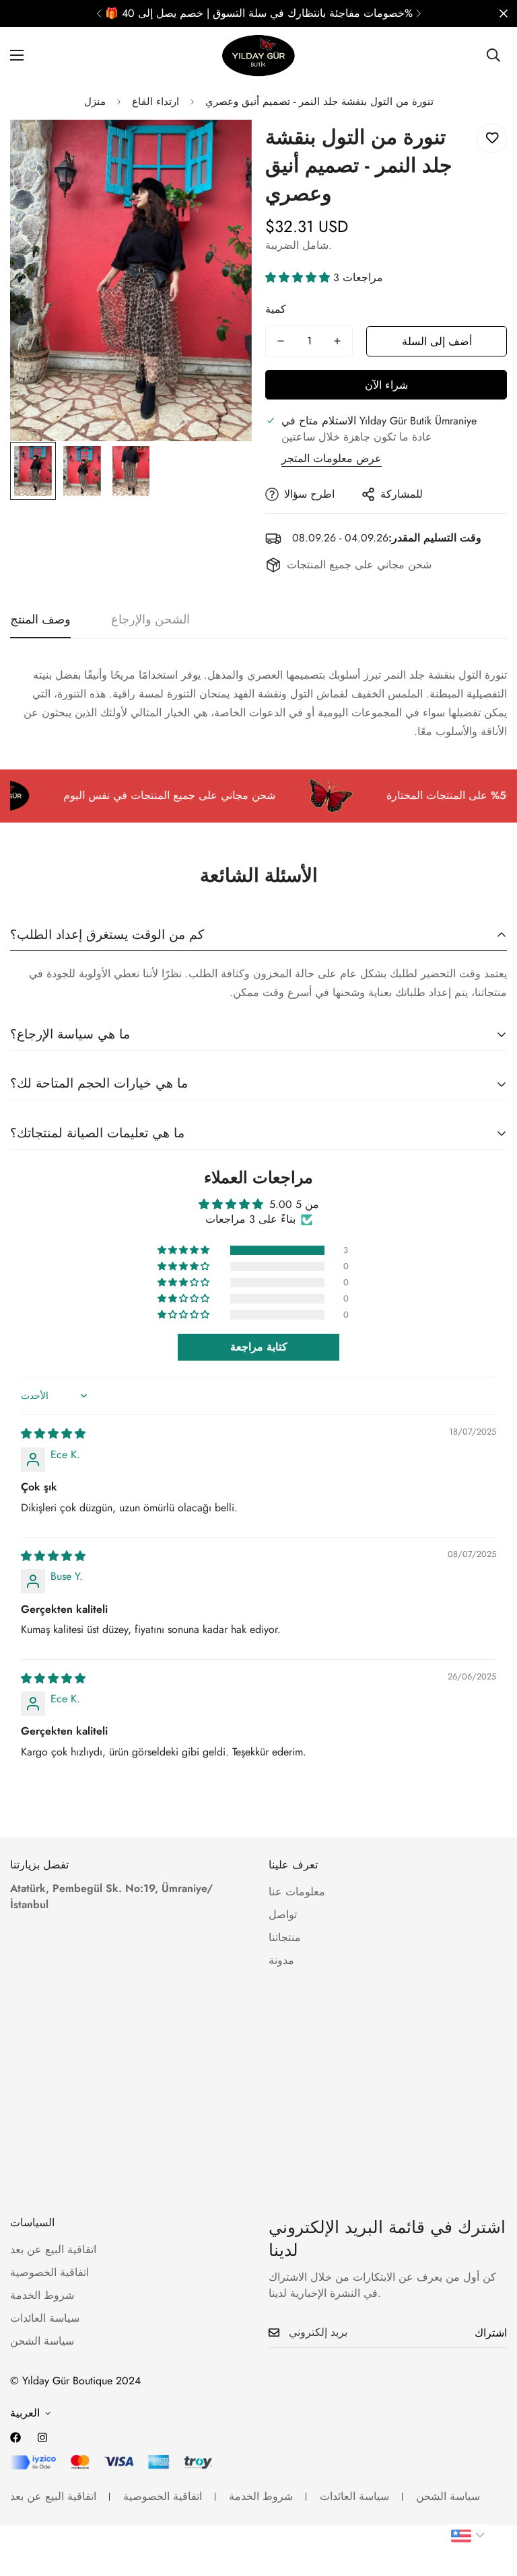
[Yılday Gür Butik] (258, 55)
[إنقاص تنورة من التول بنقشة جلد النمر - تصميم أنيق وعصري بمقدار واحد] (281, 341)
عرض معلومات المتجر (332, 458)
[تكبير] (223, 148)
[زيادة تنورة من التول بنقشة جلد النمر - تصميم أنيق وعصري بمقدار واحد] (337, 341)
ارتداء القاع (156, 102)
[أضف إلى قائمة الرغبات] (492, 138)
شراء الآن (386, 385)
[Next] (418, 13)
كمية (276, 309)
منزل (95, 102)
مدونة (281, 1960)
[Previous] (99, 13)
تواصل (283, 1915)
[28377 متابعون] (42, 2437)
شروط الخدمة (42, 2295)
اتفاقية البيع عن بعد (53, 2249)
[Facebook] (15, 2437)
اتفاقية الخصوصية (49, 2272)
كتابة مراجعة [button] (259, 1347)
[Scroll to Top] (491, 2503)
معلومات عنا (297, 1892)
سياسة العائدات (45, 2318)
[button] (299, 277)
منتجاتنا (285, 1937)
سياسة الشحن (42, 2341)
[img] (53, 1434)
